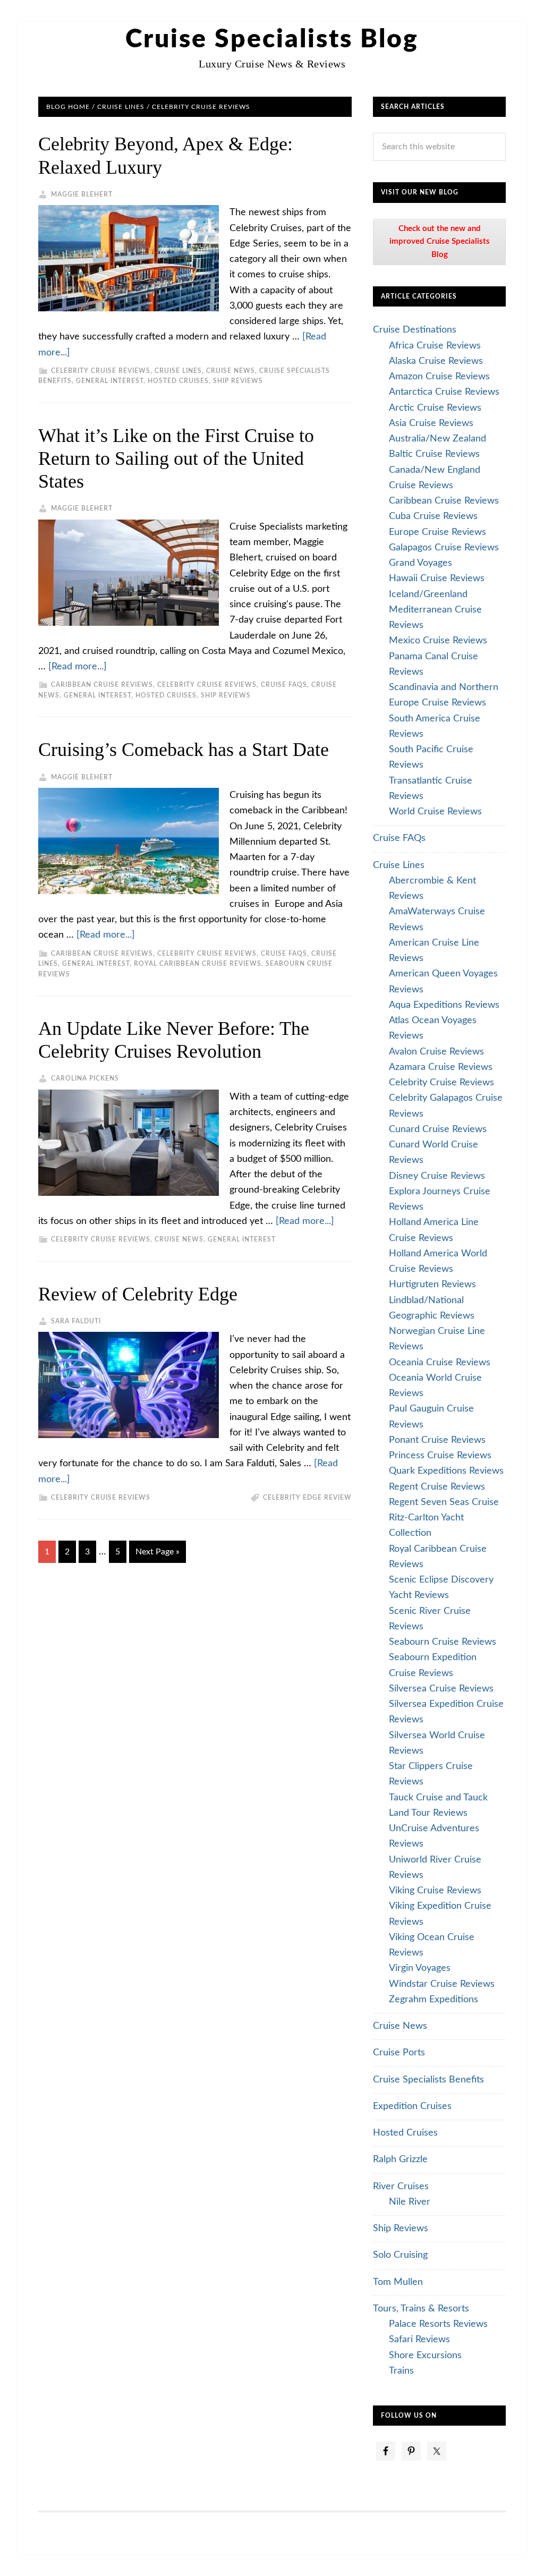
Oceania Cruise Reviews (440, 1363)
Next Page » (158, 1552)
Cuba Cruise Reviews (433, 516)
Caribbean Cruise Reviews (102, 685)
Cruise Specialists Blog (272, 39)
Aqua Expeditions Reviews (444, 1005)
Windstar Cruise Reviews (442, 1984)
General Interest (110, 381)
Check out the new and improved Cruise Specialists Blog (440, 242)
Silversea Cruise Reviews (441, 1689)
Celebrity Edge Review (307, 1498)
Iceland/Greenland (428, 594)
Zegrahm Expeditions (433, 2000)
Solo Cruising (400, 2255)
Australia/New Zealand (437, 439)
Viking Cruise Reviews (435, 1891)
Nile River (410, 2202)
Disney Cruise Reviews (437, 1176)
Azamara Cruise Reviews (441, 1067)
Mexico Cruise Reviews (438, 641)
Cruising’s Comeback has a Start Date (184, 750)
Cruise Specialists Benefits (428, 2080)
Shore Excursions (425, 2356)
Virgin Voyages (420, 1968)
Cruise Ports (399, 2053)
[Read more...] (78, 667)
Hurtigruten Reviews (432, 1285)
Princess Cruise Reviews (440, 1456)
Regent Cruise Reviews (437, 1487)
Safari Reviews (419, 2340)
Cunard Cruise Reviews (438, 1129)
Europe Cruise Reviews (437, 532)
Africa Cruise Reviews (435, 346)
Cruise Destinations (415, 330)
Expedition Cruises (412, 2106)
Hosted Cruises (178, 381)
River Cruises (401, 2187)
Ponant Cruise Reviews (437, 1440)
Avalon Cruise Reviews (436, 1052)
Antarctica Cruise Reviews (444, 392)
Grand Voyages (420, 563)
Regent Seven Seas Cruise (444, 1502)
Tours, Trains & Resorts (421, 2309)
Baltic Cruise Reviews (434, 454)
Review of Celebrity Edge (138, 1294)
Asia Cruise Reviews (431, 423)
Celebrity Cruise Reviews (101, 371)
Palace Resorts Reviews (438, 2324)
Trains (401, 2371)
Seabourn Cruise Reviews (443, 1642)
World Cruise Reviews (435, 812)
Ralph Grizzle (400, 2160)
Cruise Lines (178, 371)
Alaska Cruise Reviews (436, 361)
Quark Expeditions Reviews (446, 1471)
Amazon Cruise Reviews (439, 377)
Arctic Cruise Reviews (435, 408)
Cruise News (231, 371)
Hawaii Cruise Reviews (437, 579)
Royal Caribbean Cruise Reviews (198, 964)
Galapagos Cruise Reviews (444, 548)
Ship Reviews (238, 381)
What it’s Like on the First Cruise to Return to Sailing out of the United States (176, 458)
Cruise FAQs (284, 685)
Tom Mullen (398, 2282)
